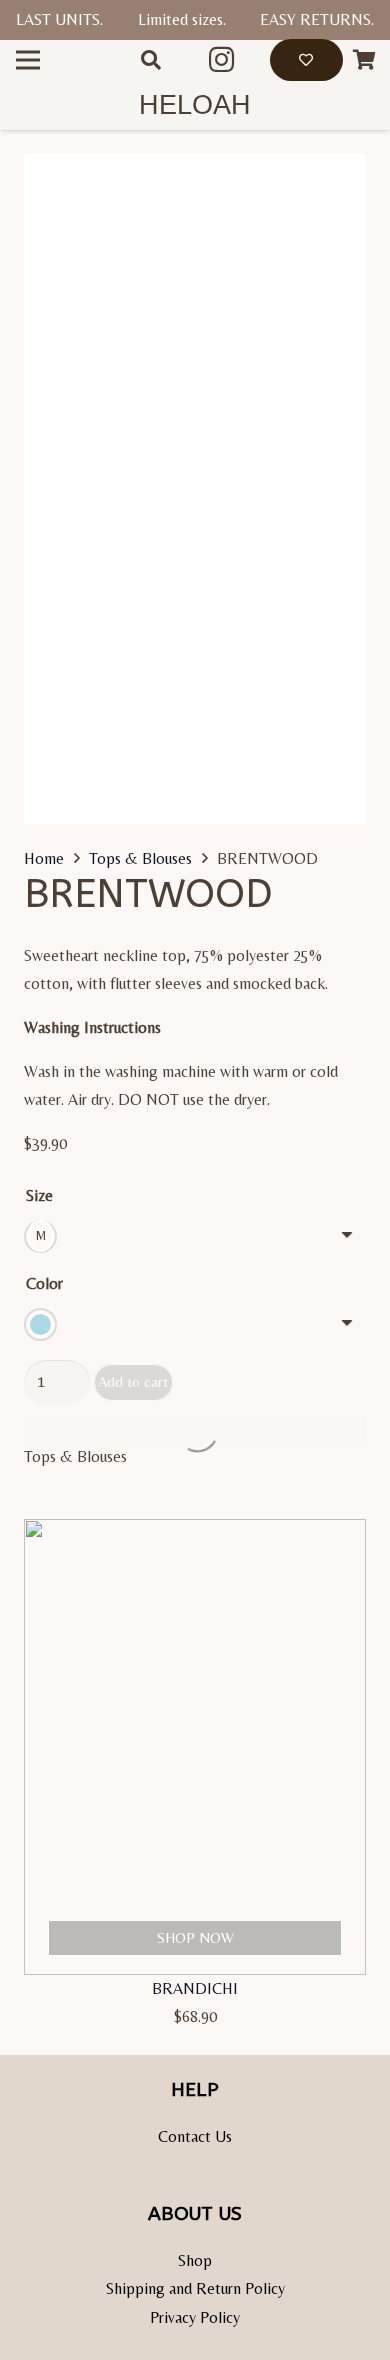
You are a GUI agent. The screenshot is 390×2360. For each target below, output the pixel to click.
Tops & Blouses (140, 858)
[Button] (306, 60)
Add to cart (133, 1381)
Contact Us (195, 2136)
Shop (195, 2260)
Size (39, 1195)
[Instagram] (222, 60)
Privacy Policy (195, 2317)
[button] (151, 60)
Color (44, 1283)
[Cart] (365, 60)
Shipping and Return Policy (195, 2288)
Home (44, 858)
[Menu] (28, 60)
